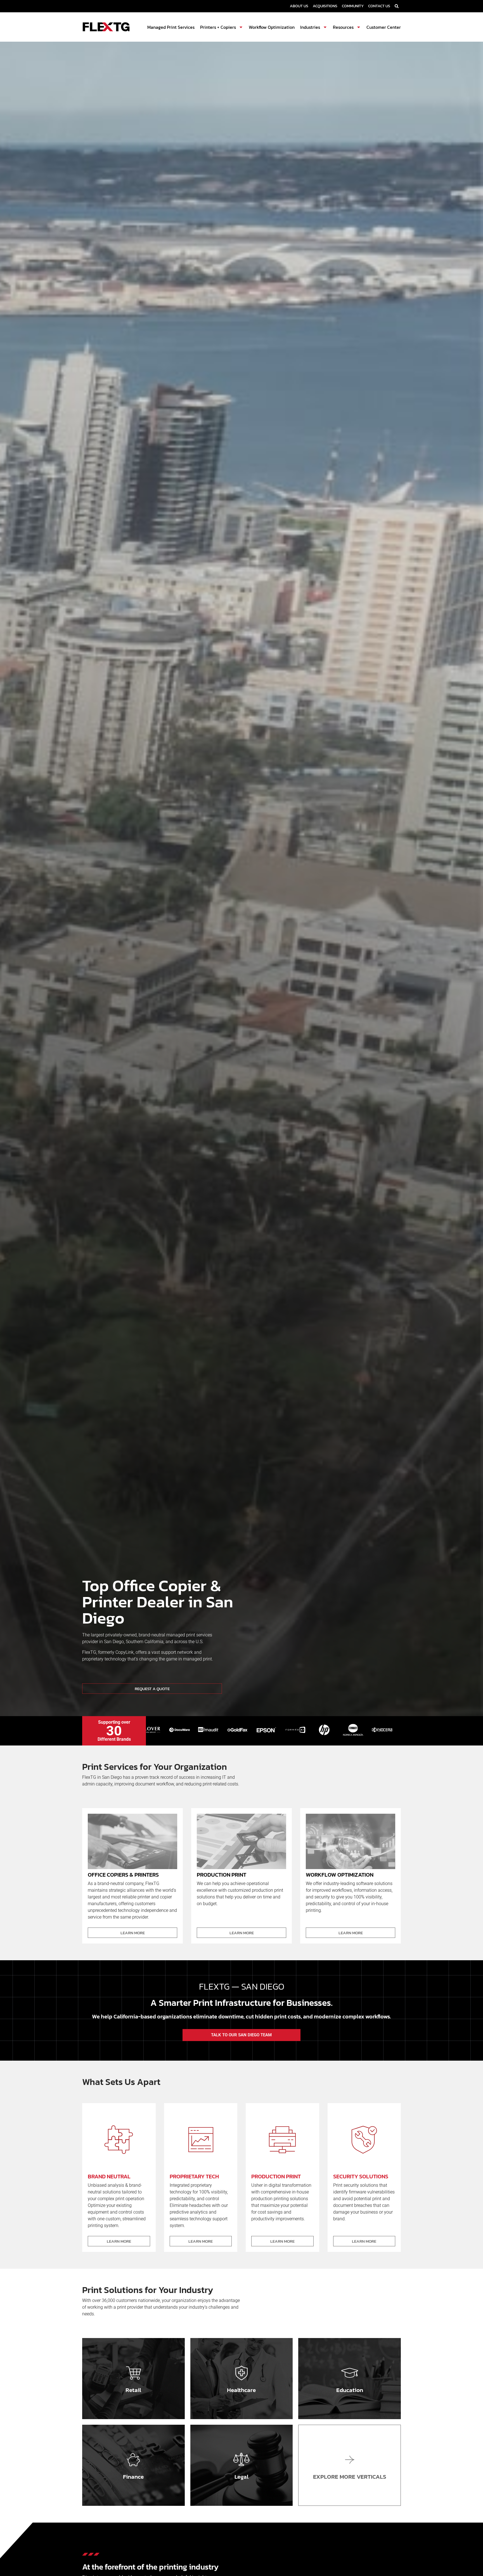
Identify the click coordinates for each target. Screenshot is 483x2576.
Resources (343, 27)
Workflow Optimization (272, 27)
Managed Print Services (171, 27)
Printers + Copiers (218, 27)
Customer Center (384, 27)
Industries (310, 27)
